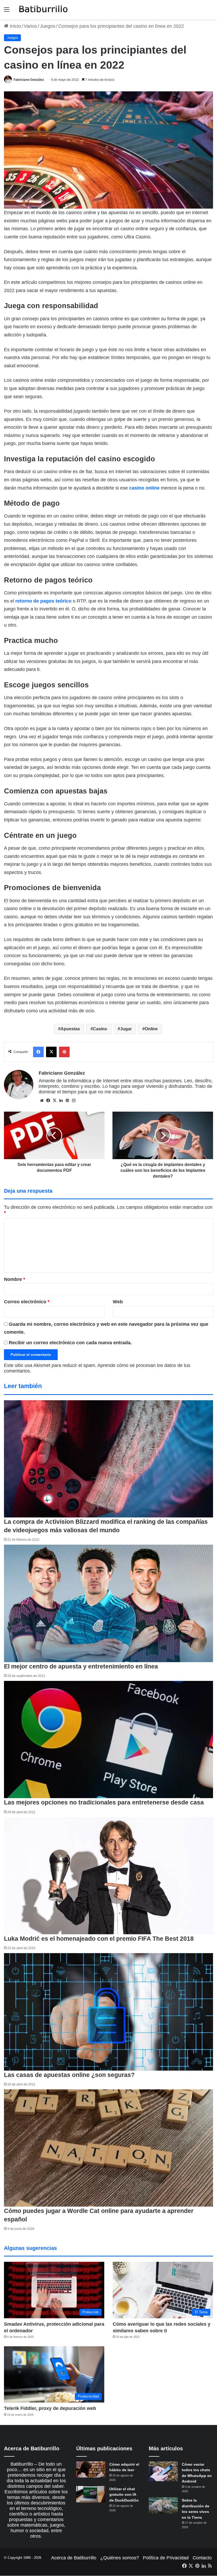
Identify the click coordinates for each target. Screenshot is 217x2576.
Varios (30, 26)
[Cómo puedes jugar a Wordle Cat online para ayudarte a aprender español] (108, 2148)
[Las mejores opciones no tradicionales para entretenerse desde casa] (108, 1740)
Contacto (202, 2558)
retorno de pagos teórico (43, 601)
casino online (144, 488)
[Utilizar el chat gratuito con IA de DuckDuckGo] (91, 2494)
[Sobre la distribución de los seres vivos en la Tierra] (163, 2506)
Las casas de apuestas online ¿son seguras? (69, 2075)
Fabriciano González (29, 80)
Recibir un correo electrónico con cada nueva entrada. (70, 1343)
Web (118, 1302)
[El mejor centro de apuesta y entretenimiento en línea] (108, 1603)
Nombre (15, 1279)
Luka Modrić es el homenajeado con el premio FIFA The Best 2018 (99, 1939)
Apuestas (70, 1029)
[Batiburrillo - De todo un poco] (43, 10)
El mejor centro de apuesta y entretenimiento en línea (81, 1666)
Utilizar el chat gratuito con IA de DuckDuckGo (124, 2495)
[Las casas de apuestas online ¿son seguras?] (108, 2012)
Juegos (48, 26)
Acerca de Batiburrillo (74, 2558)
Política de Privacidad (166, 2558)
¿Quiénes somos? (120, 2558)
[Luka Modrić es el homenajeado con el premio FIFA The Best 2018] (108, 1876)
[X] (55, 1101)
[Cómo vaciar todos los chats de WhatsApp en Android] (163, 2471)
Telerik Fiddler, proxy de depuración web (50, 2408)
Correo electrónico (27, 1302)
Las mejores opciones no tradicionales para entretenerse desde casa (104, 1802)
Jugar (126, 1029)
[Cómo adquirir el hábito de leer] (91, 2470)
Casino (100, 1029)
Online (151, 1029)
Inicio (15, 26)
